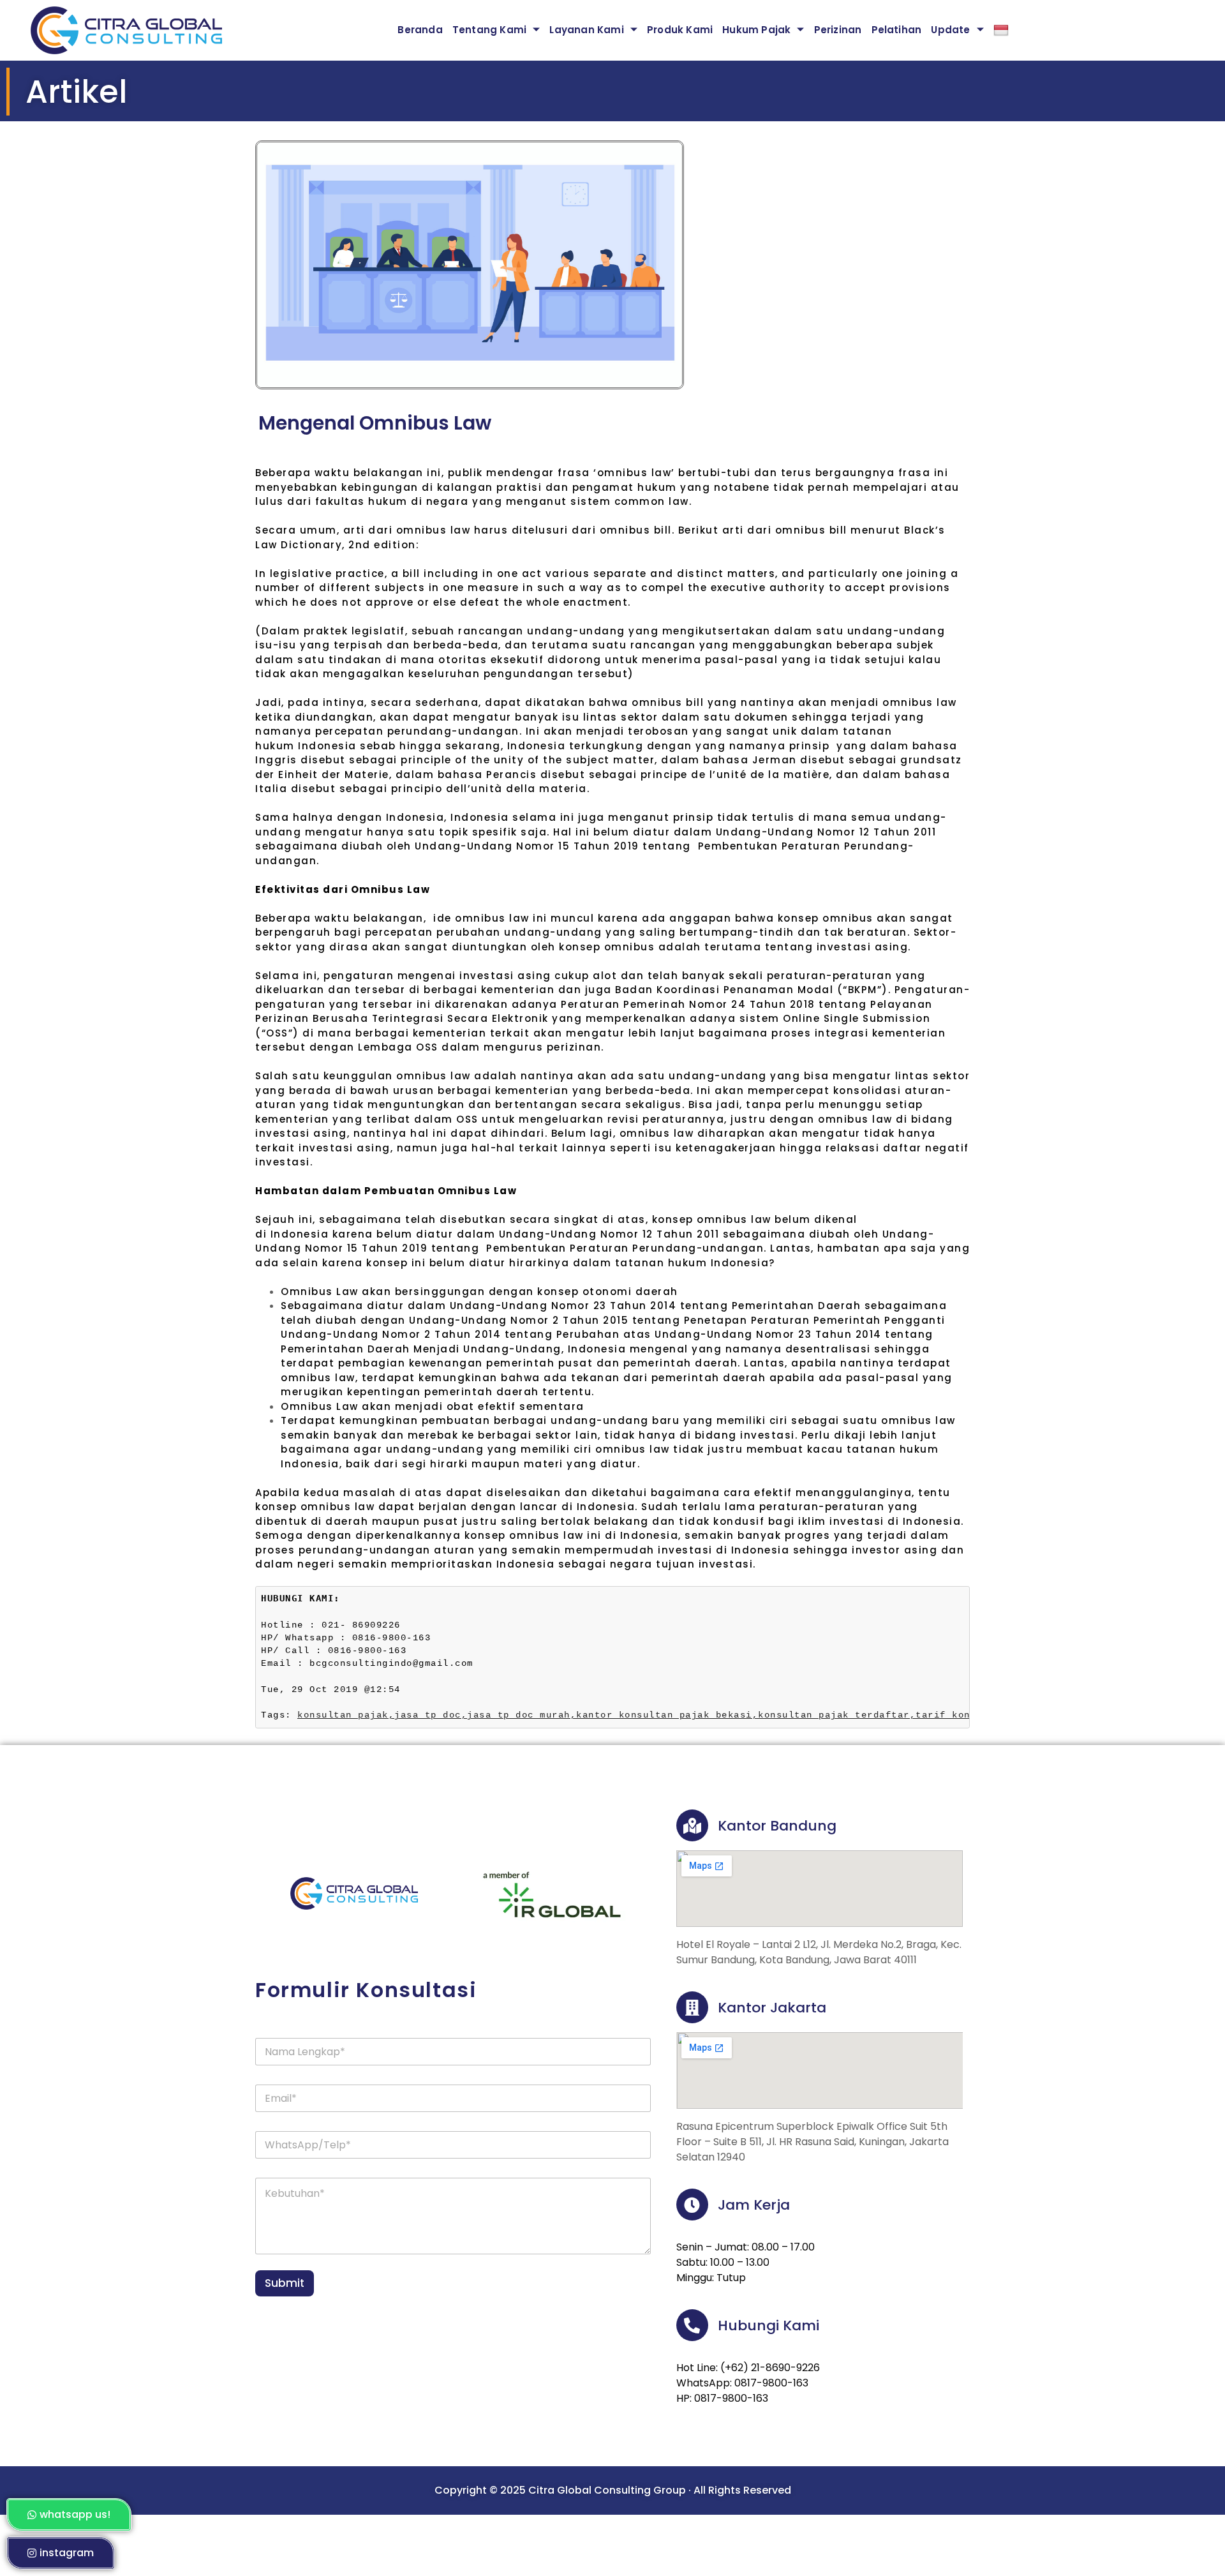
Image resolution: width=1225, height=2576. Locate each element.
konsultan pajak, (346, 1715)
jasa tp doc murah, (522, 1715)
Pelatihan (897, 30)
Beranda (420, 30)
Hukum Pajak (756, 30)
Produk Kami (680, 30)
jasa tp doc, (431, 1715)
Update (950, 30)
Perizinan (838, 30)
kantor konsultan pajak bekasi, (667, 1715)
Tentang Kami (489, 30)
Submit (285, 2283)
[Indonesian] (1007, 30)
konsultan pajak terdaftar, (837, 1715)
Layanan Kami (586, 30)
